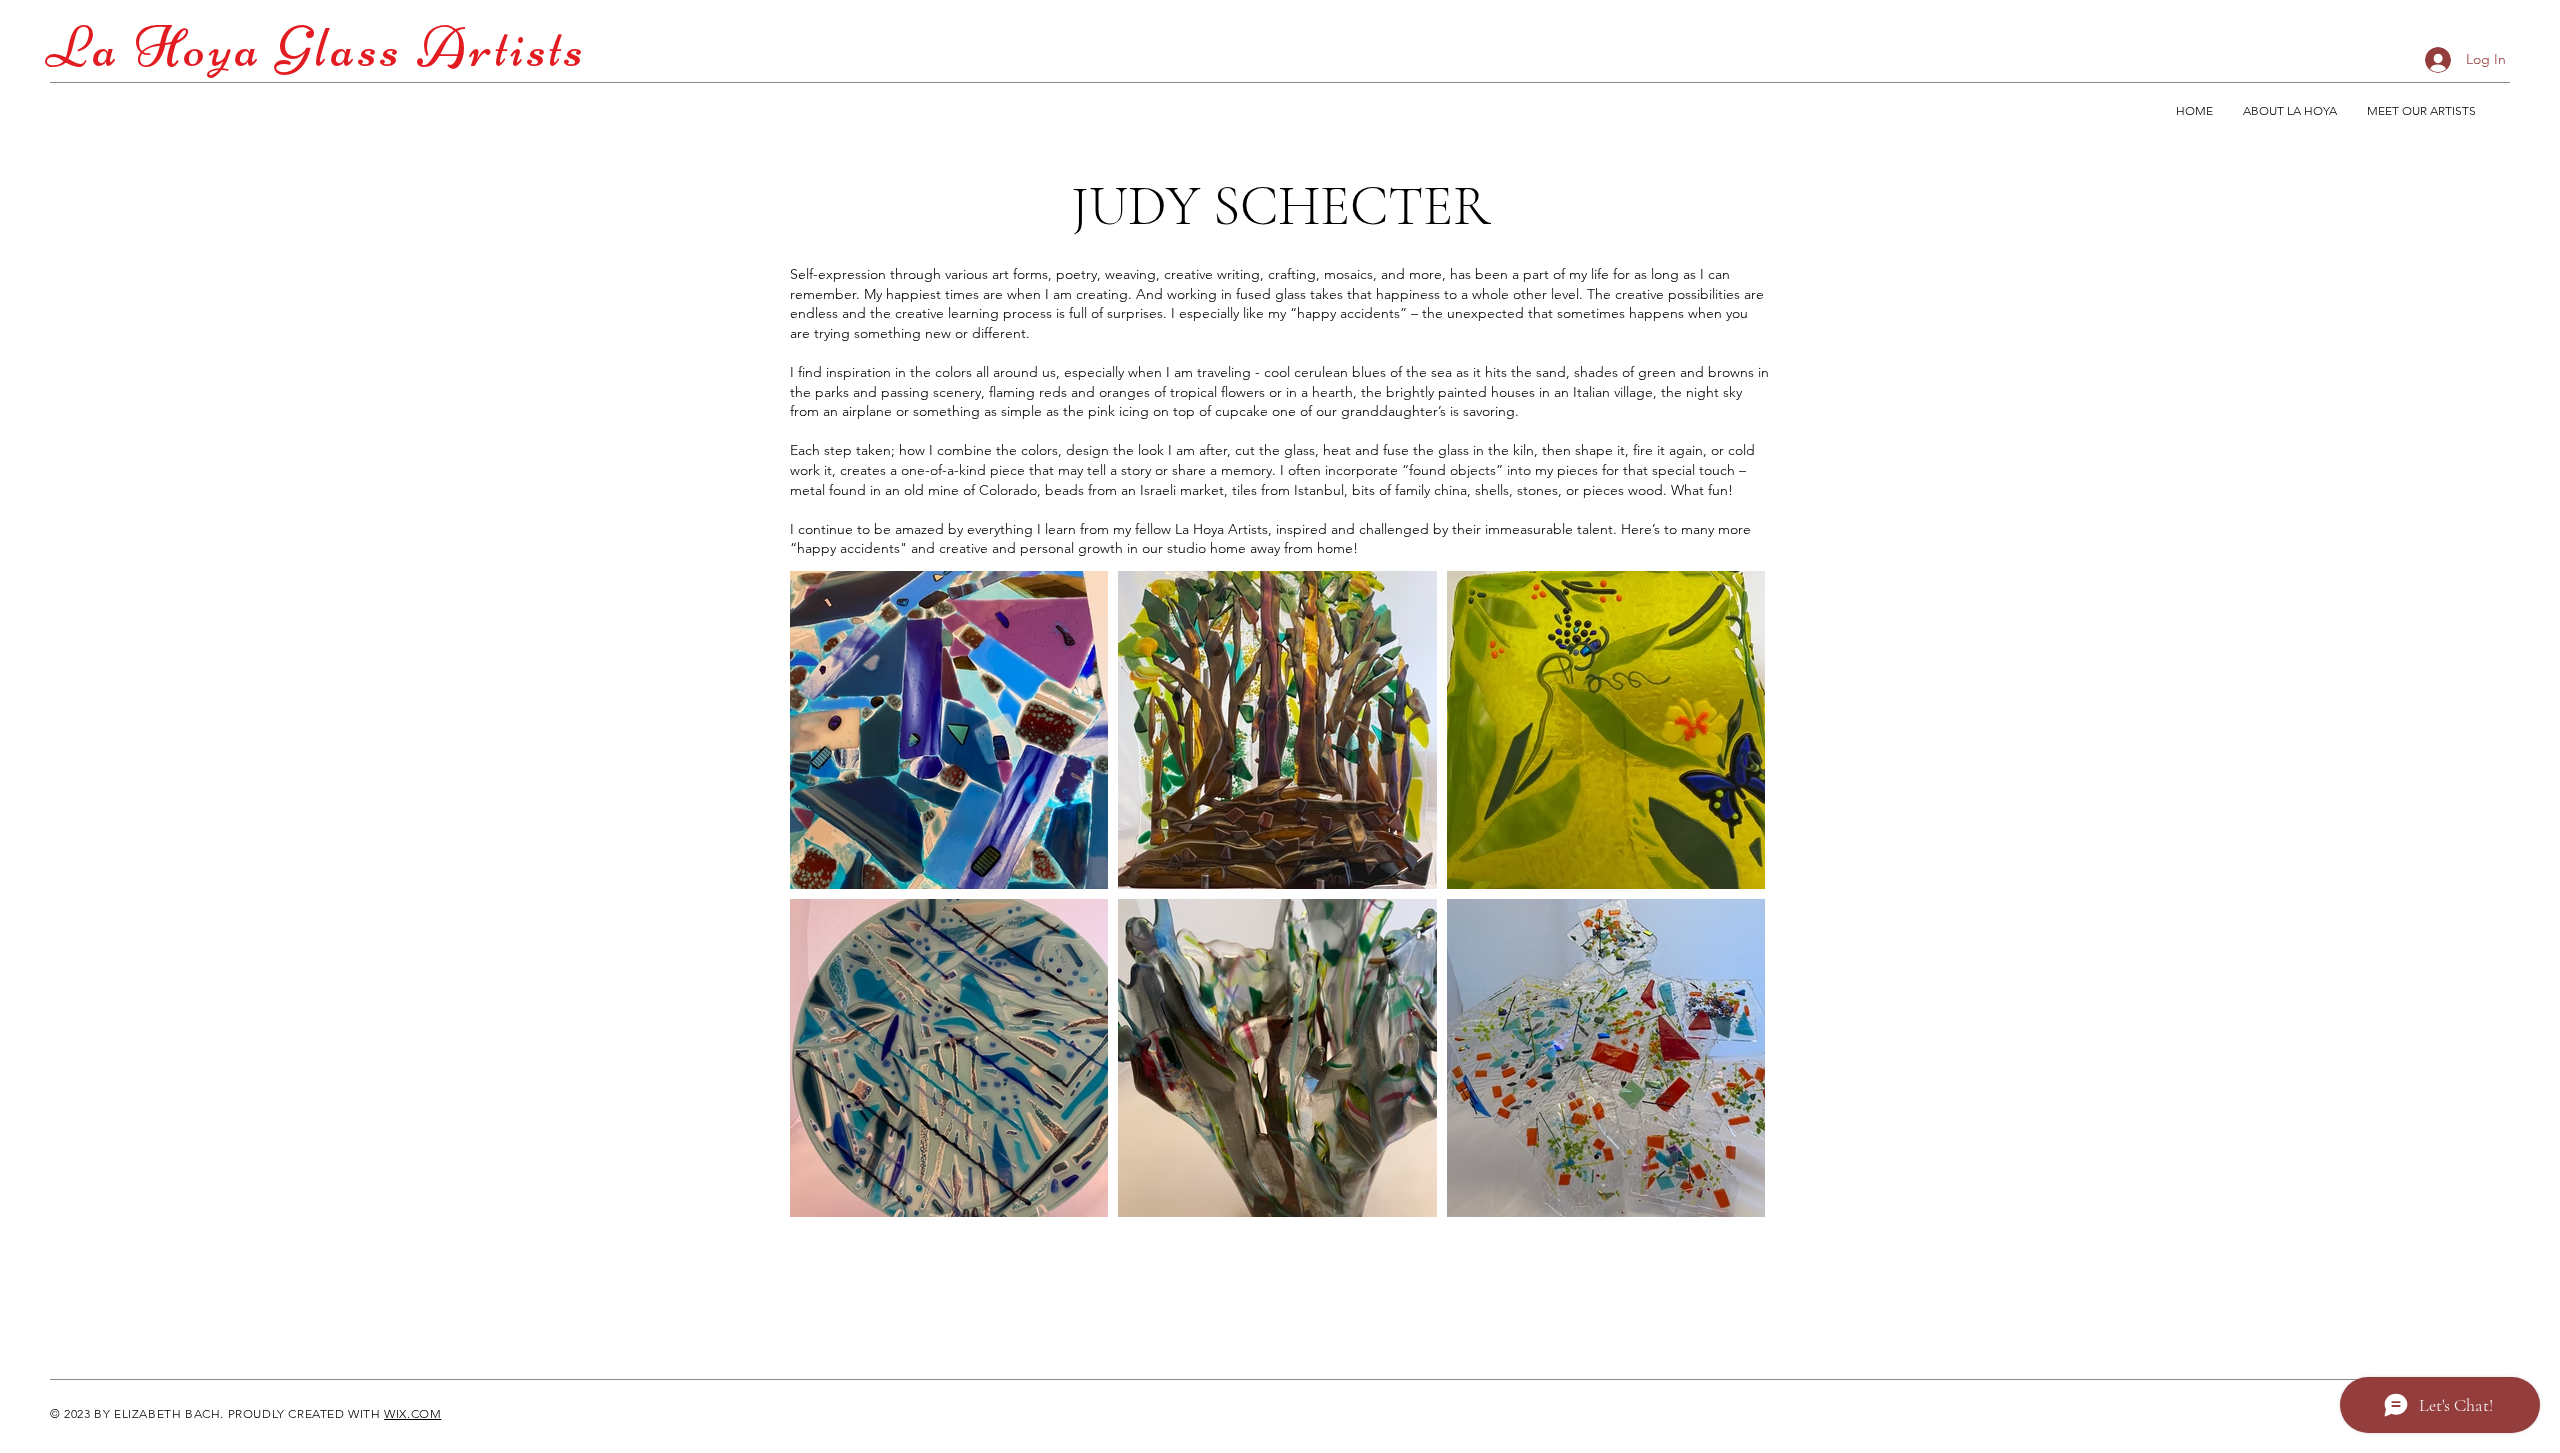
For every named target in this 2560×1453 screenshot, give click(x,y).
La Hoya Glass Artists (316, 48)
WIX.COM (412, 1413)
